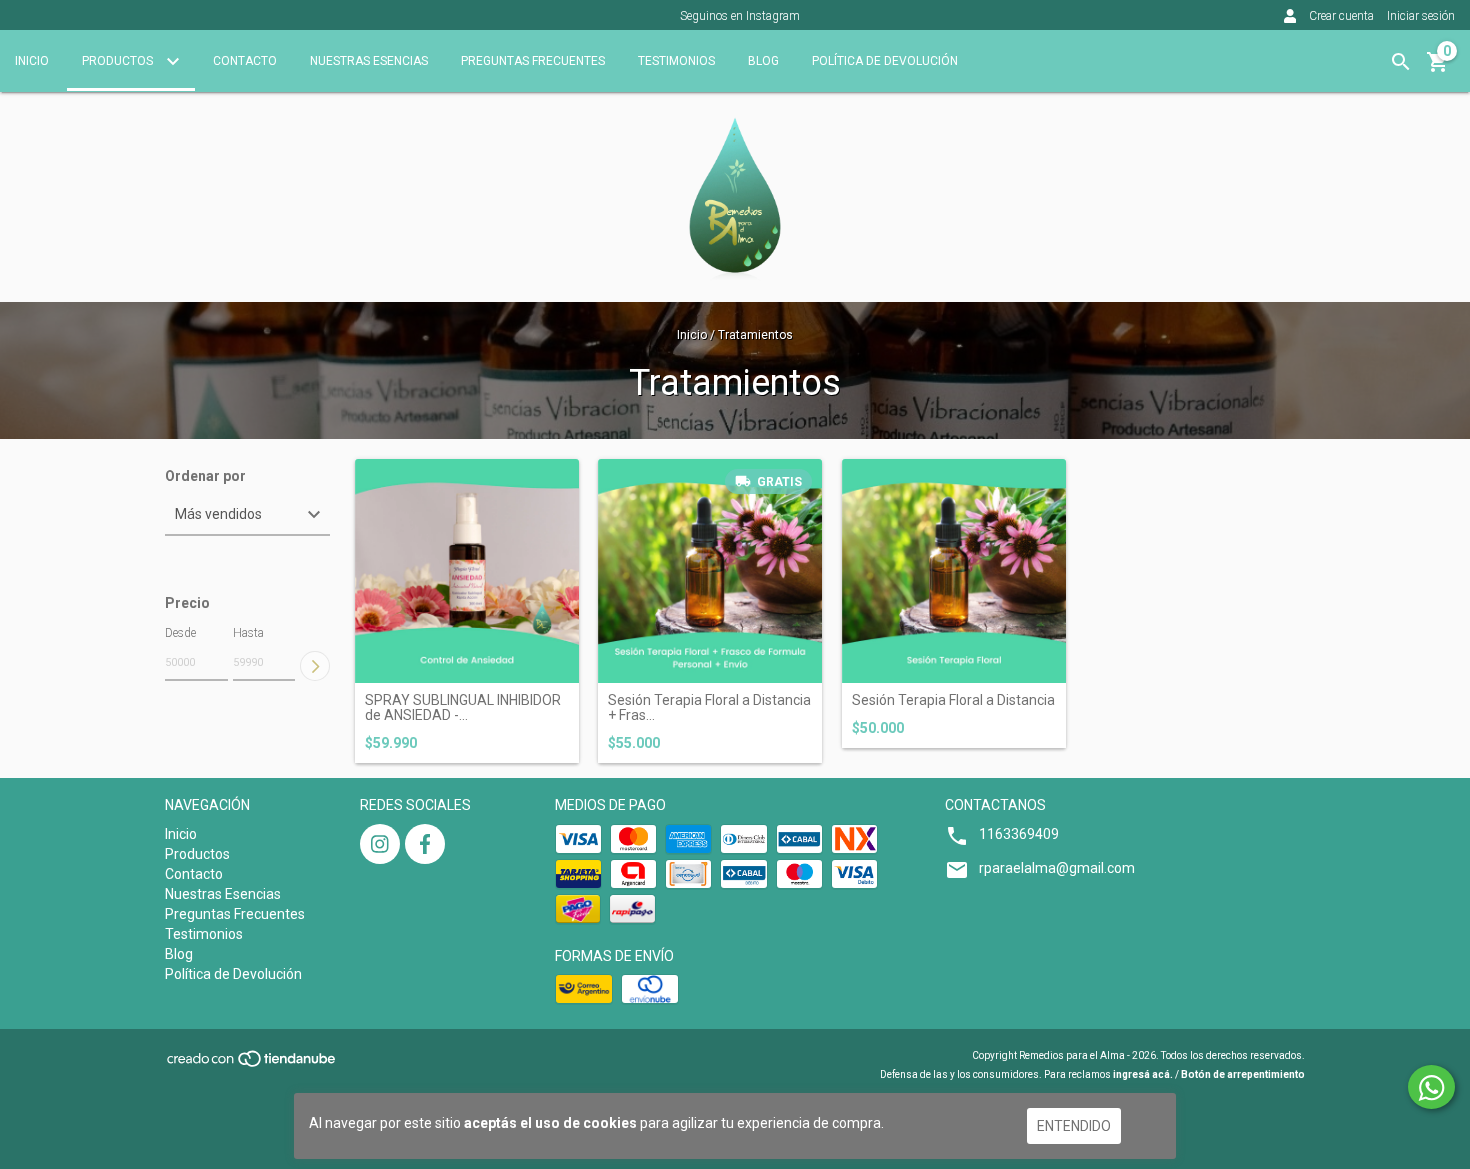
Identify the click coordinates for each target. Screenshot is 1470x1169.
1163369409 (1019, 834)
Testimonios (676, 61)
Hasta (248, 633)
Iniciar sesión (1421, 16)
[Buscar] (1401, 62)
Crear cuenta (1341, 16)
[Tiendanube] (252, 1065)
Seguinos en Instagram (740, 16)
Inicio (32, 61)
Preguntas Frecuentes (533, 61)
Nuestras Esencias (369, 61)
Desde (180, 633)
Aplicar (315, 666)
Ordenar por (205, 476)
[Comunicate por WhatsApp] (1431, 1087)
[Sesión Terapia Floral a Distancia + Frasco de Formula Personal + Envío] (710, 571)
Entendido (1074, 1126)
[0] (1438, 69)
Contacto (245, 61)
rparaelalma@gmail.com (1057, 868)
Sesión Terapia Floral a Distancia (953, 700)
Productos (119, 61)
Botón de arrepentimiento (1243, 1074)
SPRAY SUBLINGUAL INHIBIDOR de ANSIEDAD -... (463, 708)
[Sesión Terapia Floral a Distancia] (954, 571)
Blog (763, 61)
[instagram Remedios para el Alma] (380, 844)
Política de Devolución (885, 61)
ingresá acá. (1143, 1074)
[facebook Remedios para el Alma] (425, 844)
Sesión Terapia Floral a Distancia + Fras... (709, 708)
